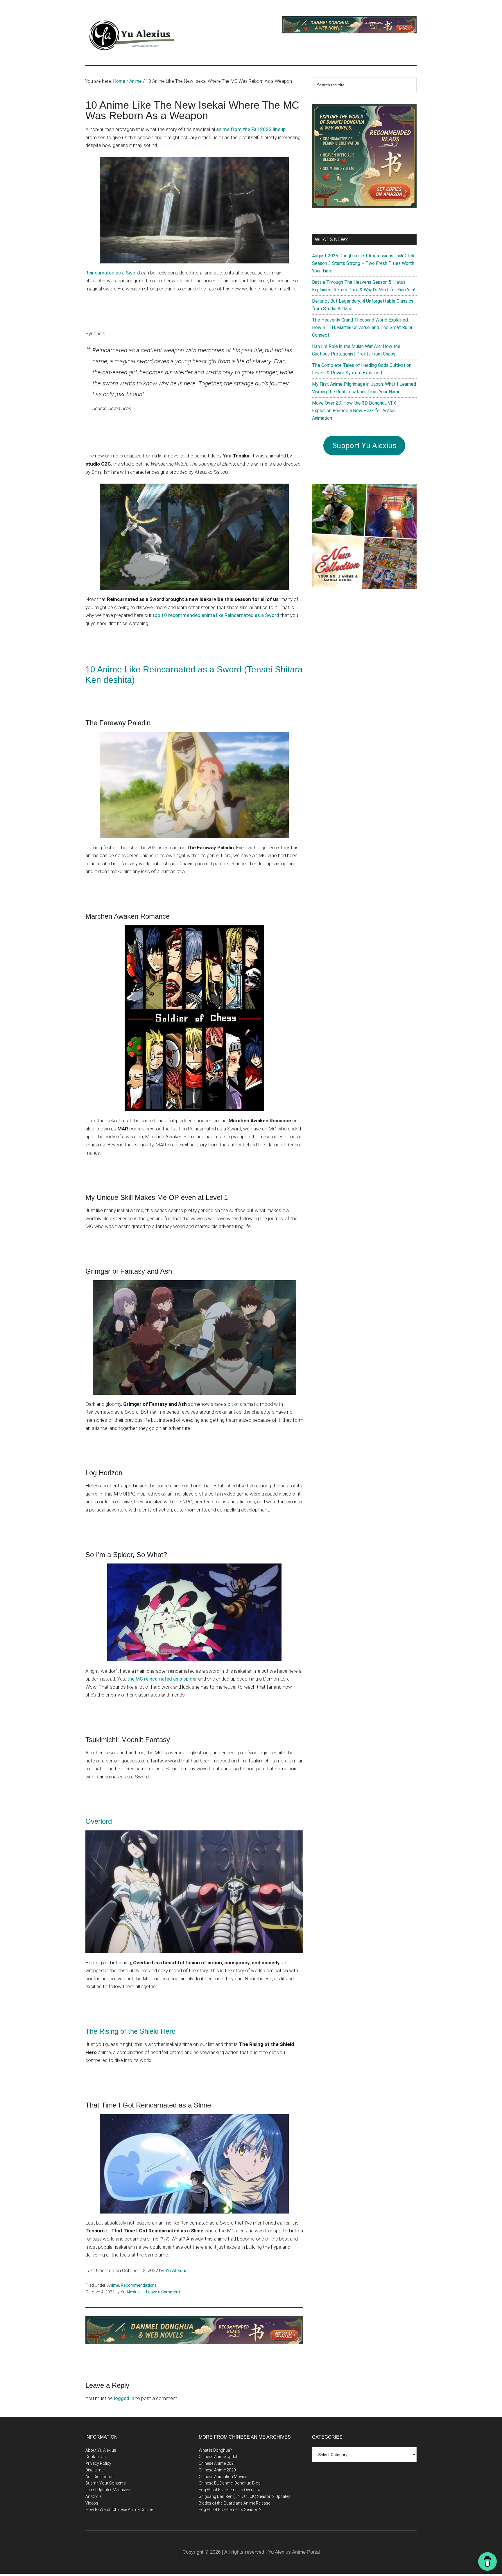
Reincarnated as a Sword (113, 273)
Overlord (99, 1821)
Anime (113, 2285)
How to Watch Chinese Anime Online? (119, 2509)
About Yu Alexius (101, 2450)
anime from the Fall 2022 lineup (251, 129)
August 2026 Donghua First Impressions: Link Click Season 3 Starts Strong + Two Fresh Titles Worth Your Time (363, 263)
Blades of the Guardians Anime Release (234, 2503)
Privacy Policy (98, 2463)
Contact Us (96, 2457)
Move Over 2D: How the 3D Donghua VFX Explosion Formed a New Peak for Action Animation (354, 411)
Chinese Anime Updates (220, 2457)
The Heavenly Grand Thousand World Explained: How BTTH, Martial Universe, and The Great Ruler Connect (362, 327)
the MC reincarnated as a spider (162, 1679)
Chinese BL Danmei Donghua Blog (230, 2483)
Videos (92, 2503)
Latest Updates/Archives (108, 2490)
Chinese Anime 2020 (217, 2470)
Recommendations (139, 2285)
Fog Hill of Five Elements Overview (230, 2490)
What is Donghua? (215, 2450)
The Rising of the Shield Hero (130, 2031)
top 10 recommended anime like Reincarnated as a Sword (216, 615)
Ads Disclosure (99, 2477)
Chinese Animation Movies (223, 2477)
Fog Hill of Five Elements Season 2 (230, 2509)
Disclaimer (95, 2470)
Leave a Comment (163, 2292)
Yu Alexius (176, 2270)
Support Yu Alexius (364, 446)
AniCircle (93, 2496)
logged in (124, 2398)
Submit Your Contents (106, 2483)
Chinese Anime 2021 (217, 2463)
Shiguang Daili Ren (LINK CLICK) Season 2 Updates (245, 2496)
